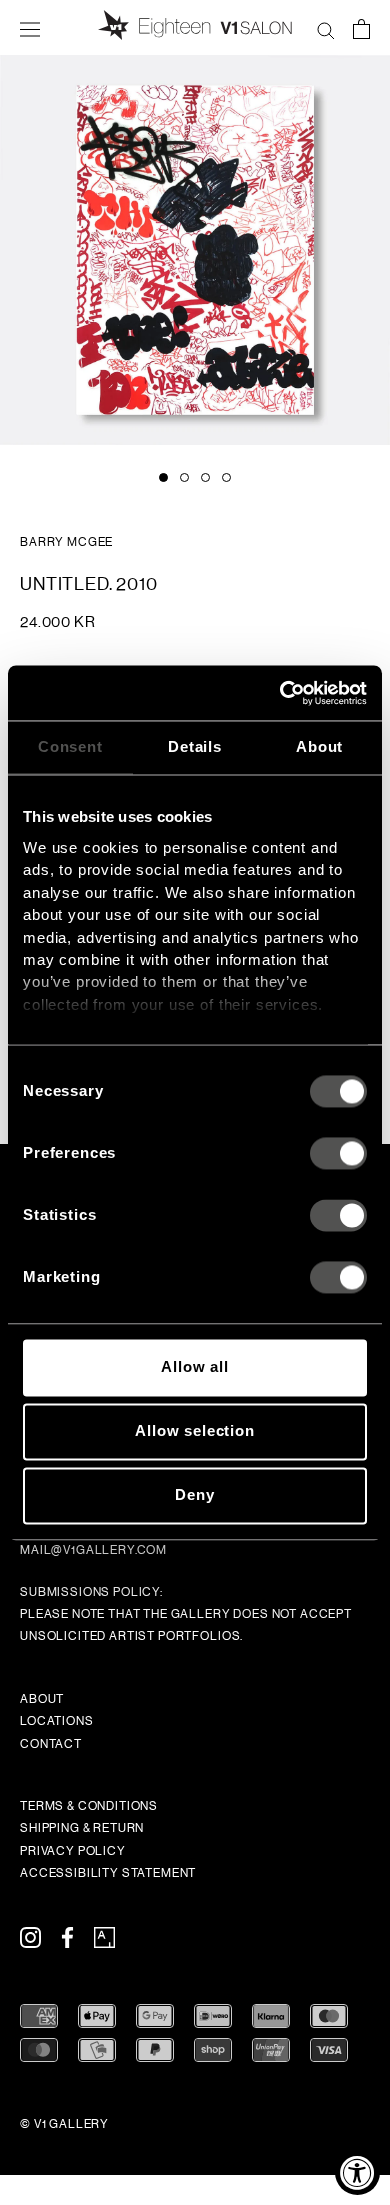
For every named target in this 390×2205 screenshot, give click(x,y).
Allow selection (195, 1431)
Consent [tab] (70, 746)
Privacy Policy (73, 1851)
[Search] (326, 28)
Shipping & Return (82, 1828)
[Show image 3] (205, 477)
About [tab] (319, 746)
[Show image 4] (226, 477)
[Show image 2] (184, 477)
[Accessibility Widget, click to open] (357, 2172)
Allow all (195, 1367)
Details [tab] (195, 746)
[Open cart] (361, 28)
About (42, 1699)
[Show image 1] (163, 477)
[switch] (338, 1154)
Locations (57, 1721)
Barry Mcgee (66, 542)
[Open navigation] (30, 28)
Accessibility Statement (108, 1873)
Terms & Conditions (89, 1806)
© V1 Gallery (64, 2124)
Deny (194, 1495)
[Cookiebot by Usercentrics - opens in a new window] (280, 693)
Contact (51, 1744)
